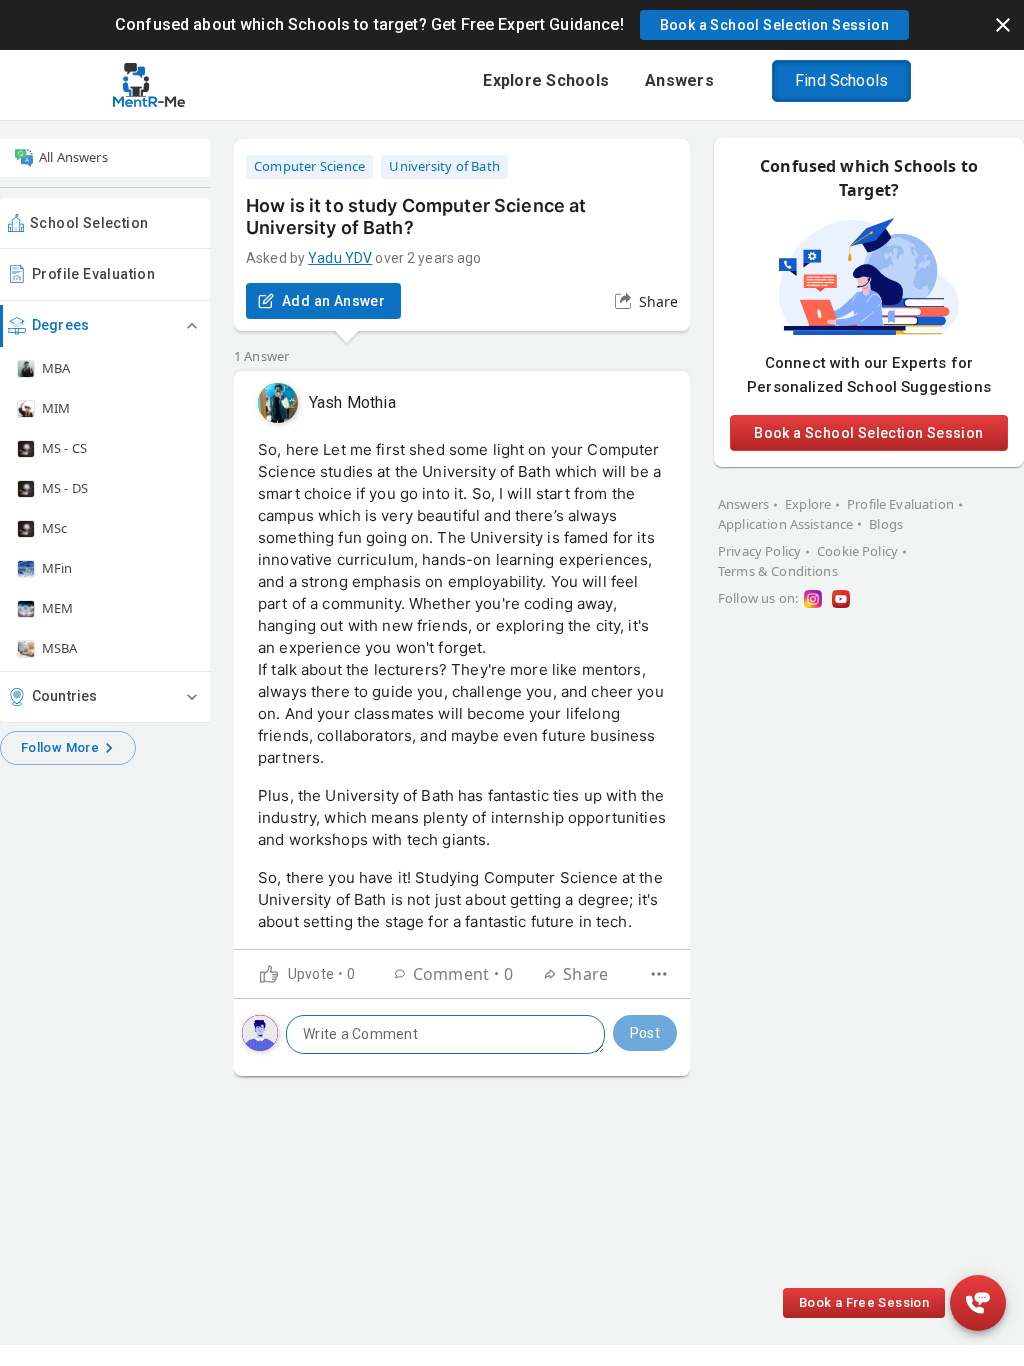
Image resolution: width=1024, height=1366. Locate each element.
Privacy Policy (759, 551)
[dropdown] (659, 974)
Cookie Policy (857, 551)
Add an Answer (333, 301)
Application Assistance (785, 524)
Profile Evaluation (93, 274)
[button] (774, 25)
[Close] (1003, 25)
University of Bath (444, 166)
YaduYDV (340, 258)
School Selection (89, 223)
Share (658, 301)
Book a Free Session (864, 1302)
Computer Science (309, 166)
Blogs (886, 524)
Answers (743, 504)
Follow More (60, 747)
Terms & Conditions (778, 571)
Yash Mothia (352, 402)
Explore (808, 504)
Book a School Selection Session (868, 433)
